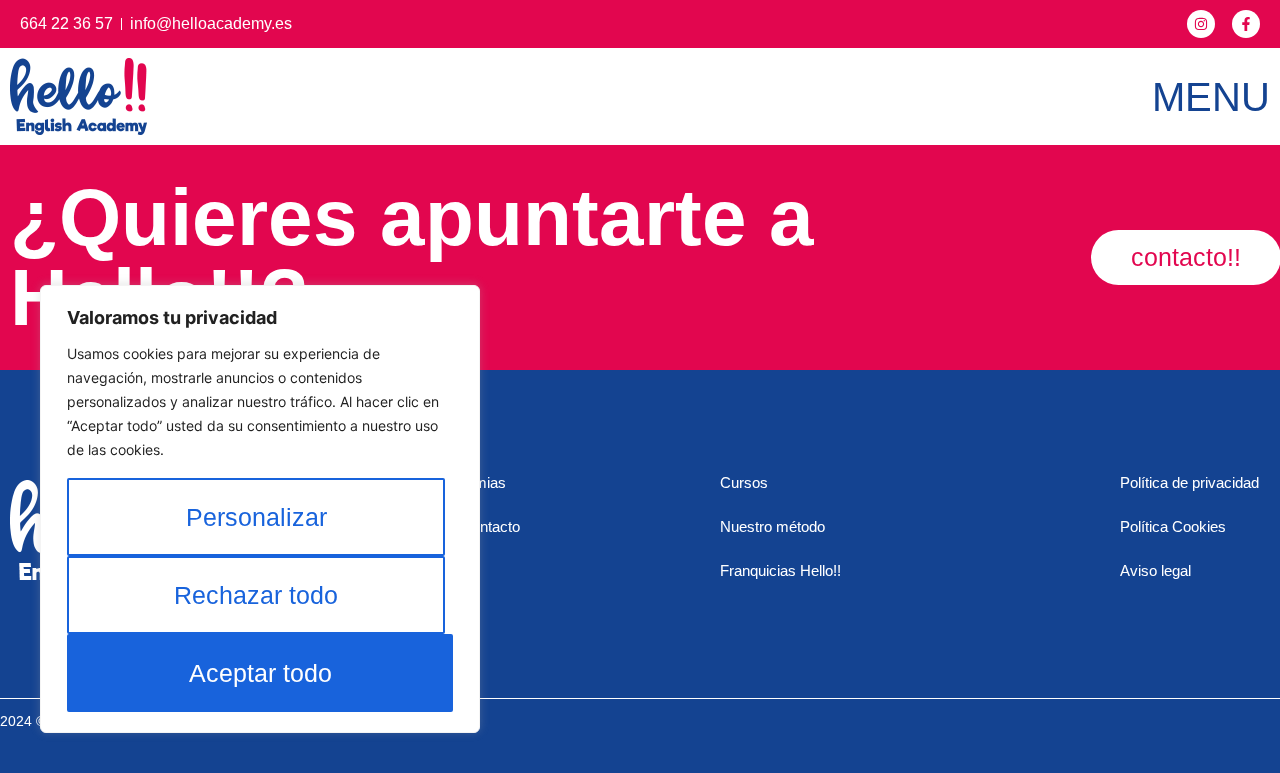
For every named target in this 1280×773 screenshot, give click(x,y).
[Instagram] (1201, 24)
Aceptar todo (260, 673)
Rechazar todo (256, 595)
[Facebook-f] (1246, 24)
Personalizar (256, 517)
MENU (1211, 97)
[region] (260, 509)
